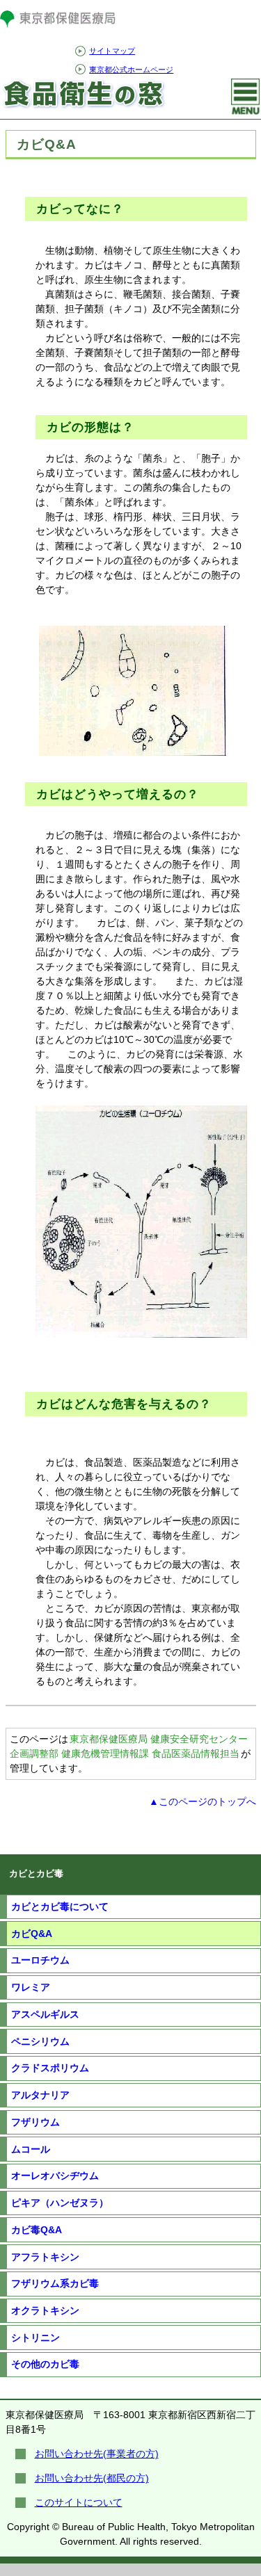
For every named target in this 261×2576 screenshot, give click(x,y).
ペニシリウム (40, 2041)
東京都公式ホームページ (131, 70)
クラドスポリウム (50, 2068)
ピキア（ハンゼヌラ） (60, 2203)
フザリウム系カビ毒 (55, 2283)
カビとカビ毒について (60, 1906)
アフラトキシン (45, 2257)
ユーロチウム (40, 1960)
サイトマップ (112, 51)
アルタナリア (40, 2095)
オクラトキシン (45, 2310)
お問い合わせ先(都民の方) (92, 2478)
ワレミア (31, 1987)
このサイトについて (79, 2502)
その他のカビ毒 (45, 2364)
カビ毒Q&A (37, 2230)
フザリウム (35, 2122)
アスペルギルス (45, 2014)
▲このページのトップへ (203, 1801)
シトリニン (35, 2338)
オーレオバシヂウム (55, 2176)
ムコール (31, 2149)
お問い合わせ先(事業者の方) (97, 2454)
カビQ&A (32, 1934)
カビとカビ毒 (36, 1874)
